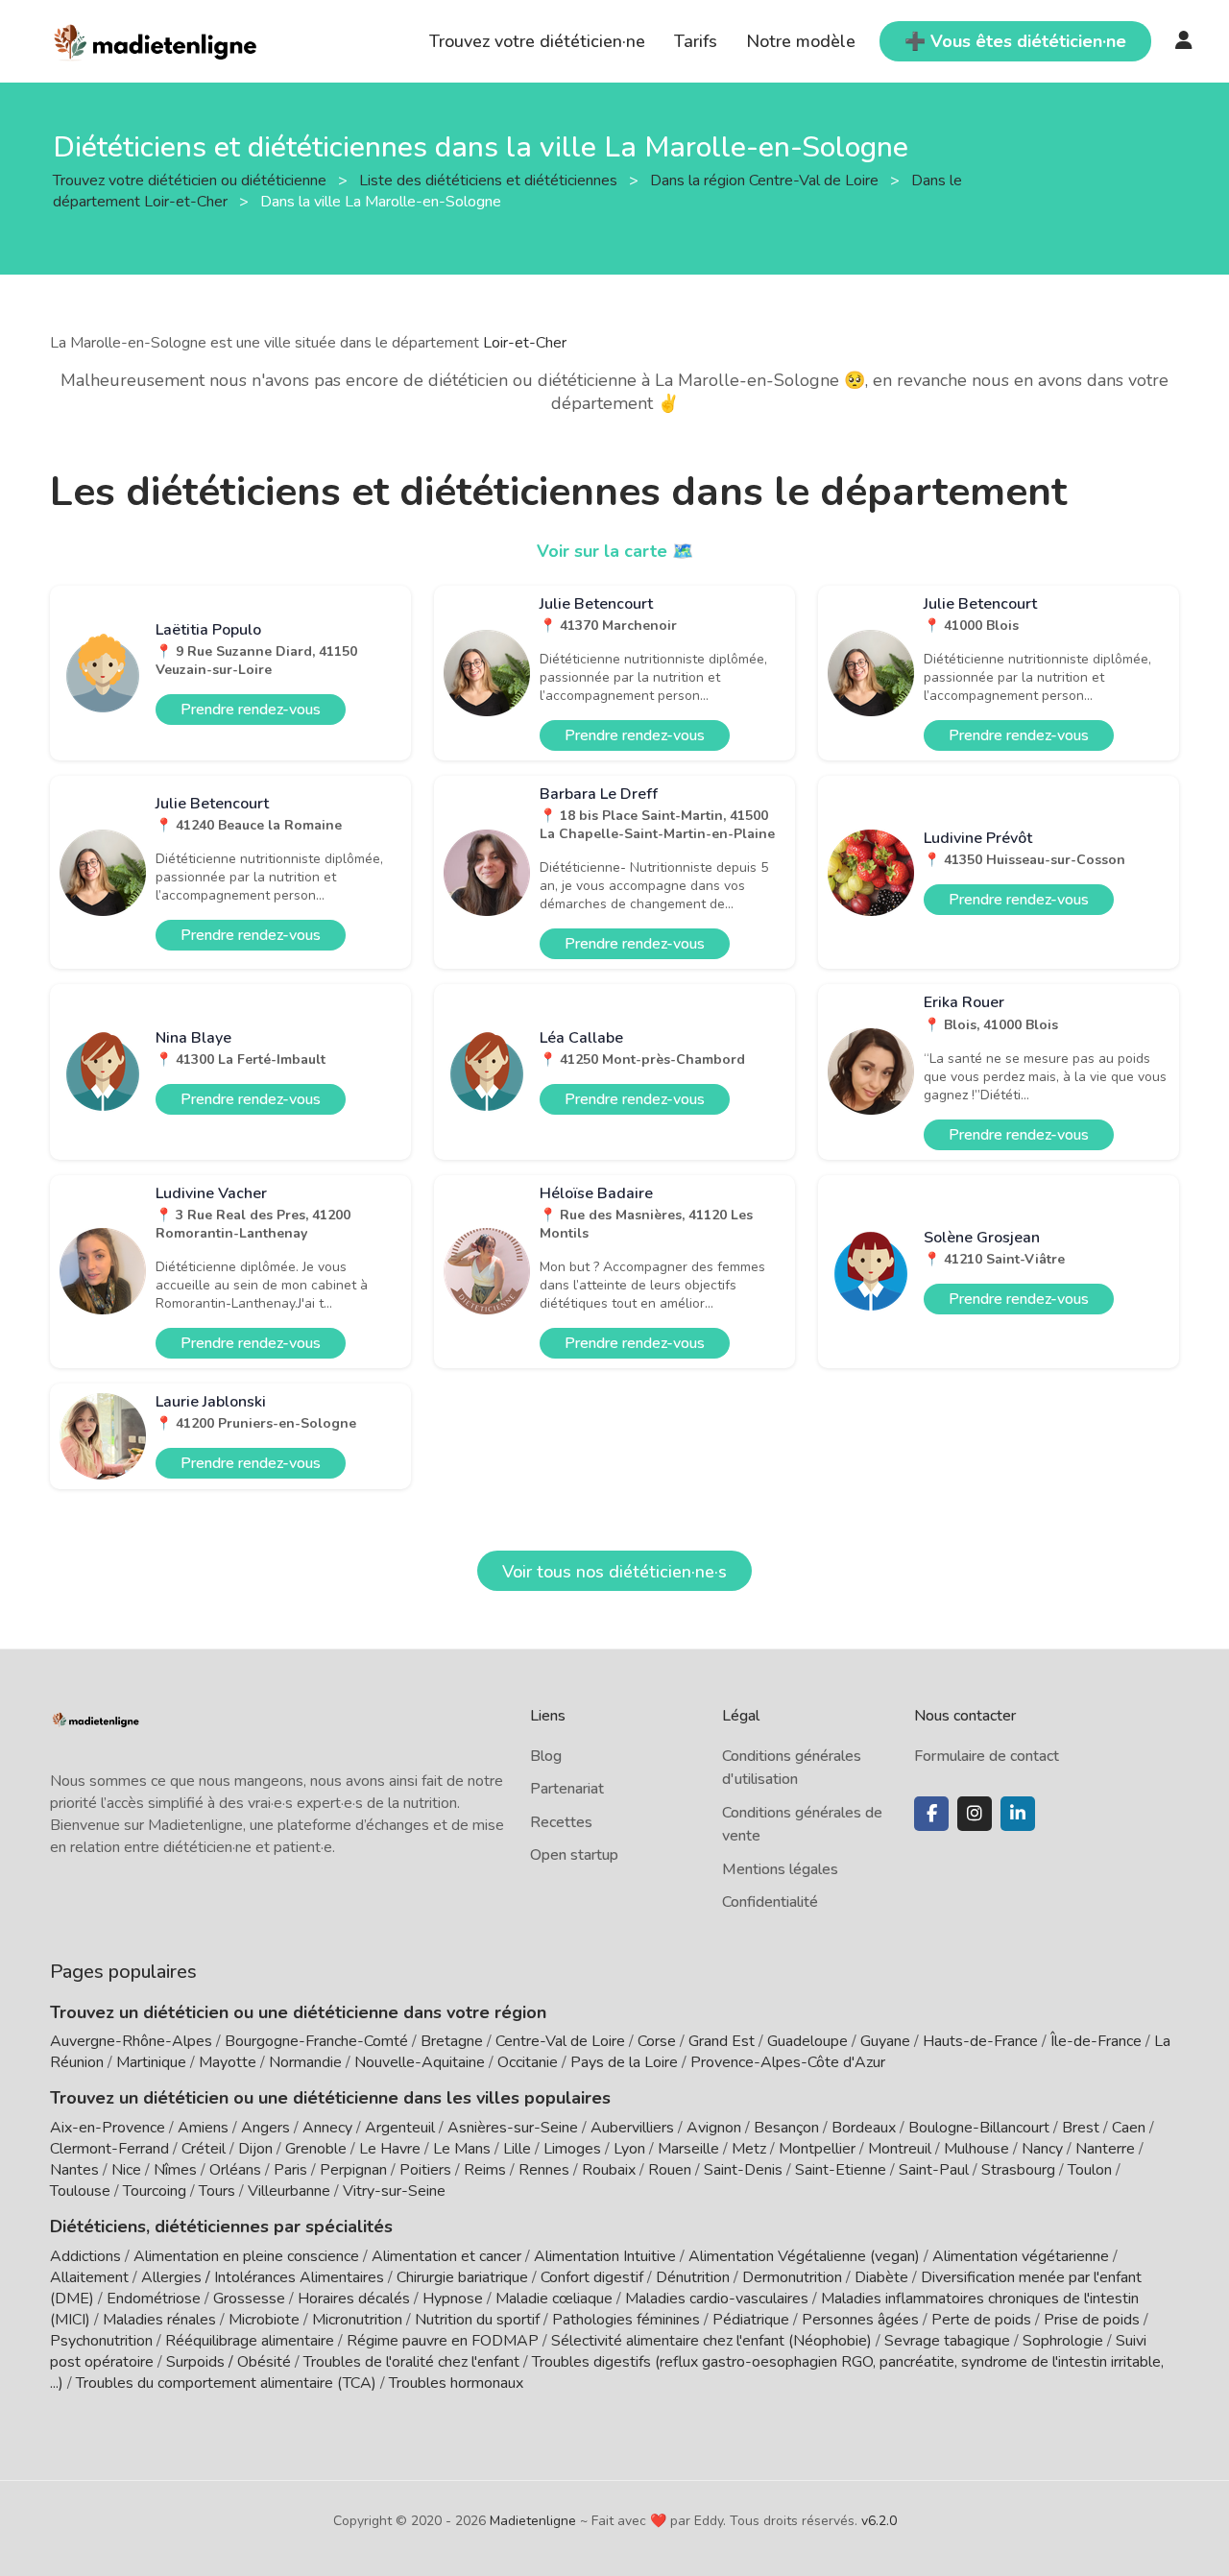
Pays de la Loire (624, 2062)
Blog (546, 1756)
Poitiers (425, 2170)
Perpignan (353, 2170)
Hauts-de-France (980, 2041)
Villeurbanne (289, 2191)
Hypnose (453, 2299)
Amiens (203, 2128)
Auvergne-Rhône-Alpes (131, 2041)
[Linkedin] (1018, 1814)
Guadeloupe (807, 2041)
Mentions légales (780, 1869)
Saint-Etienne (841, 2170)
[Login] (1184, 41)
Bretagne (452, 2041)
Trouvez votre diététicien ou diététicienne (192, 180)
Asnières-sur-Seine (513, 2128)
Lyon (629, 2149)
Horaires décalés (354, 2299)
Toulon (1090, 2170)
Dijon (255, 2149)
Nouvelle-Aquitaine (420, 2062)
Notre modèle (801, 41)
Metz (749, 2149)
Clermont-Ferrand (109, 2149)
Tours (217, 2191)
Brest (1081, 2128)
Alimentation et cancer (446, 2256)
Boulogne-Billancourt (979, 2128)
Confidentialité (770, 1902)
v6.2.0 (879, 2521)
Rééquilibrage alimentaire (250, 2341)
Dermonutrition (794, 2277)
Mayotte (228, 2062)
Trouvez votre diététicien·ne (537, 41)
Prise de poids (1092, 2320)
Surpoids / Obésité (229, 2362)
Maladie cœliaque (554, 2299)
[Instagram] (975, 1814)
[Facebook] (931, 1814)
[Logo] (156, 39)
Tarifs (696, 41)
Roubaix (609, 2170)
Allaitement (89, 2277)
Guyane (885, 2041)
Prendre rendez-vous (251, 710)
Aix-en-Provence (108, 2128)
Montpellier (817, 2149)
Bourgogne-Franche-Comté (316, 2041)
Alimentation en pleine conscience (246, 2256)
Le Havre (390, 2149)
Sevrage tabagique (947, 2341)
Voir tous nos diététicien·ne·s (614, 1572)
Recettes (561, 1822)
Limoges (572, 2149)
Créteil (204, 2149)
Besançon (786, 2128)
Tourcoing (155, 2191)
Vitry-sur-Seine (394, 2191)
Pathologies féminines (626, 2320)
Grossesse (249, 2299)
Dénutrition (693, 2277)
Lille (517, 2149)
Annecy (327, 2128)
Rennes (544, 2170)
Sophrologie (1063, 2341)
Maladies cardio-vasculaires (717, 2299)
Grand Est (722, 2041)
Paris (290, 2170)
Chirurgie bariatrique (462, 2277)
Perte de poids (981, 2320)
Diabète (881, 2277)
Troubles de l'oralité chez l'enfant (411, 2362)
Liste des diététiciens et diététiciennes (490, 180)
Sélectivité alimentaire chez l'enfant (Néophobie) (711, 2341)
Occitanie (528, 2062)
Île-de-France (1096, 2041)
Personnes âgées (860, 2320)
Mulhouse (976, 2149)
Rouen (670, 2170)
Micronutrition (357, 2320)
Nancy (1042, 2149)
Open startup (574, 1855)
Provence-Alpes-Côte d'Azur (788, 2062)
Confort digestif (592, 2277)
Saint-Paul (934, 2170)
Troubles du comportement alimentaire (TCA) (226, 2383)
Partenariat (567, 1789)
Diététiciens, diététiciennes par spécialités (221, 2227)
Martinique (151, 2062)
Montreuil (900, 2149)
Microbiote (266, 2320)
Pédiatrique (751, 2320)
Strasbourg (1018, 2170)
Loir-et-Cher (525, 343)
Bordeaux (864, 2128)
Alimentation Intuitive (605, 2256)
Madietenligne (533, 2521)
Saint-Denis (743, 2170)
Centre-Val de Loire (560, 2041)
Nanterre (1105, 2149)
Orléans (235, 2170)
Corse (657, 2041)
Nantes (74, 2170)
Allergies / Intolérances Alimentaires (263, 2277)
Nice (126, 2170)
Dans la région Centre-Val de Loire (766, 180)
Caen (1129, 2128)
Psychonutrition (101, 2341)
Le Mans (462, 2149)
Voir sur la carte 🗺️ (615, 551)
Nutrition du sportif (477, 2320)
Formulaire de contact (987, 1756)
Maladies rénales (159, 2320)
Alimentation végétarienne (1021, 2256)
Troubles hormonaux (456, 2383)
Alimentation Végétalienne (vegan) (804, 2256)
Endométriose (154, 2299)
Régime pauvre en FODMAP (443, 2341)
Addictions (85, 2256)
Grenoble (316, 2149)
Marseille (688, 2149)
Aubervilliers (632, 2128)
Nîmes (175, 2170)
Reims (485, 2170)
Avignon (714, 2128)
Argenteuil (400, 2128)
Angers (265, 2128)
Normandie (305, 2062)
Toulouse (80, 2191)
